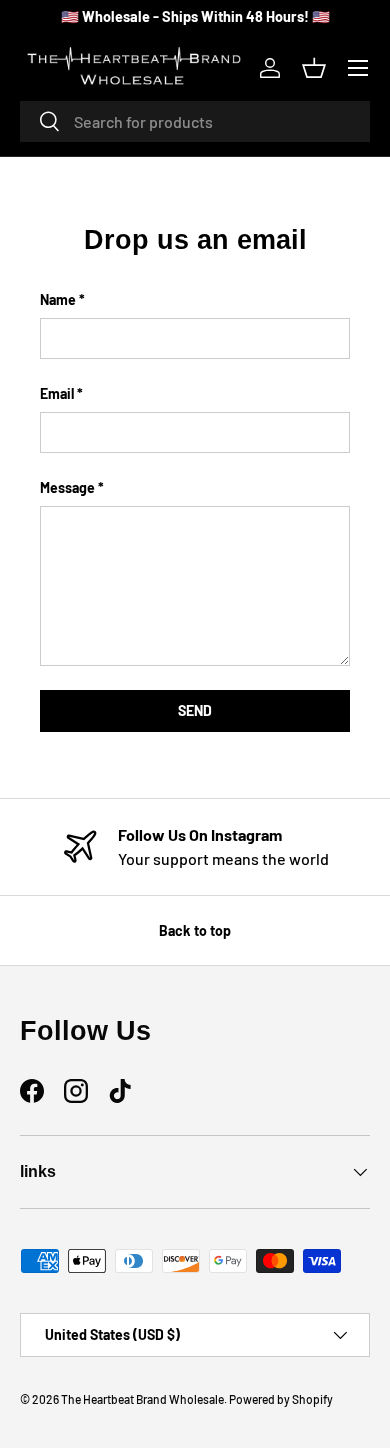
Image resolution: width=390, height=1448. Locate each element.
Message (67, 487)
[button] (314, 68)
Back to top (195, 930)
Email (57, 393)
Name (58, 299)
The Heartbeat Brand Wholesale (142, 1399)
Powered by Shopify (281, 1399)
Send (195, 710)
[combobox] (195, 121)
